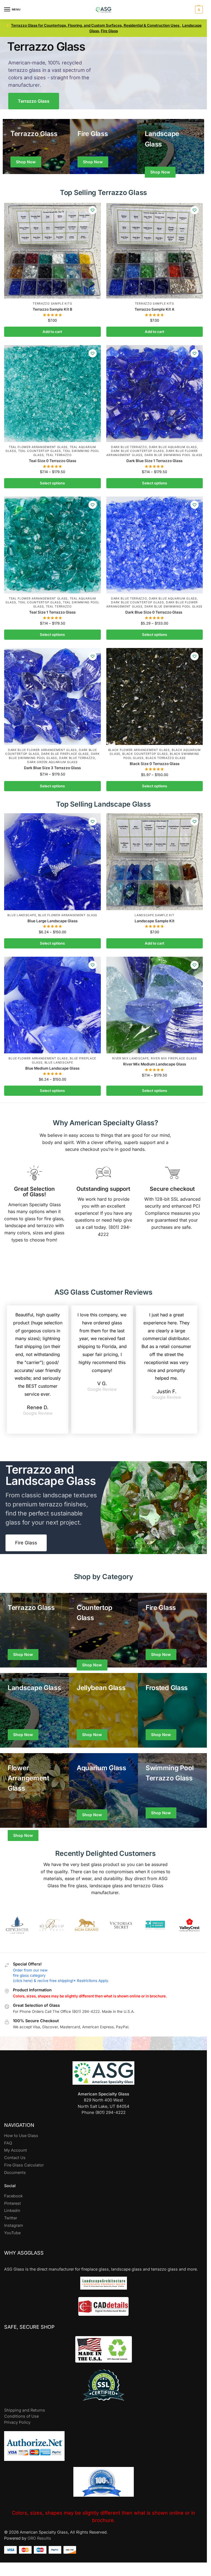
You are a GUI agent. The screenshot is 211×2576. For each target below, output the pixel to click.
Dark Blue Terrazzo (129, 447)
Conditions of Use (21, 2416)
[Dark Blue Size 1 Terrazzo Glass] (155, 394)
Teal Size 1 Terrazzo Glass (52, 612)
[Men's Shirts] (36, 147)
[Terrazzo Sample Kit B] (52, 250)
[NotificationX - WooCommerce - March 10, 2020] (127, 2549)
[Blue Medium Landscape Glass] (52, 1005)
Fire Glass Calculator (24, 2165)
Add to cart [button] (52, 332)
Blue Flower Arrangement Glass (68, 915)
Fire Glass (109, 31)
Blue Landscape (22, 915)
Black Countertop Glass (145, 754)
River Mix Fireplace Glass (174, 1058)
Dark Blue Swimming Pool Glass (173, 455)
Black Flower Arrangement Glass (139, 750)
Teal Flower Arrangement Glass (38, 447)
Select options (52, 483)
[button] (198, 10)
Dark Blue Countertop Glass (137, 451)
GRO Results (39, 2538)
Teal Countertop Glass (40, 451)
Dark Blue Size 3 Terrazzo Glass (52, 768)
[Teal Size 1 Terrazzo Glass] (52, 545)
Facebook (13, 2196)
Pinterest (13, 2203)
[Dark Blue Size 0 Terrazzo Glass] (155, 545)
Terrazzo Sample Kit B (52, 309)
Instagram (14, 2225)
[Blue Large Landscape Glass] (52, 862)
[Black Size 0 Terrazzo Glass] (155, 696)
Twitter (11, 2218)
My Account (16, 2150)
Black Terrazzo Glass (166, 758)
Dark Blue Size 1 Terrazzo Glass (154, 461)
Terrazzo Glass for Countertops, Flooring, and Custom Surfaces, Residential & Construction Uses (96, 25)
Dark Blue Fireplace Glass (65, 754)
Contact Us (15, 2158)
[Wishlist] (93, 210)
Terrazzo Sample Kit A (155, 309)
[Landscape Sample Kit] (155, 862)
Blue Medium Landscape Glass (52, 1068)
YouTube (12, 2233)
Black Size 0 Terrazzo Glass (155, 764)
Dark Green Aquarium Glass (52, 762)
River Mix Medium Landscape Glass (155, 1064)
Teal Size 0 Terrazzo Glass (52, 461)
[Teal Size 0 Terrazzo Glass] (52, 394)
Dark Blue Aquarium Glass (173, 447)
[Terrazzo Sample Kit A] (155, 250)
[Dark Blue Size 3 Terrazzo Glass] (52, 696)
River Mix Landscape (130, 1058)
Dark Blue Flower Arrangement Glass (42, 750)
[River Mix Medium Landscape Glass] (155, 1005)
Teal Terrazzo (59, 455)
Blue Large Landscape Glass (52, 921)
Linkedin (12, 2211)
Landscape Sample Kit (154, 915)
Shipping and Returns (25, 2410)
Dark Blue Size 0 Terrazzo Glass (155, 612)
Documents (15, 2173)
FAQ (8, 2143)
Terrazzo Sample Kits (52, 304)
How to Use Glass (21, 2136)
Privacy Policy (17, 2422)
